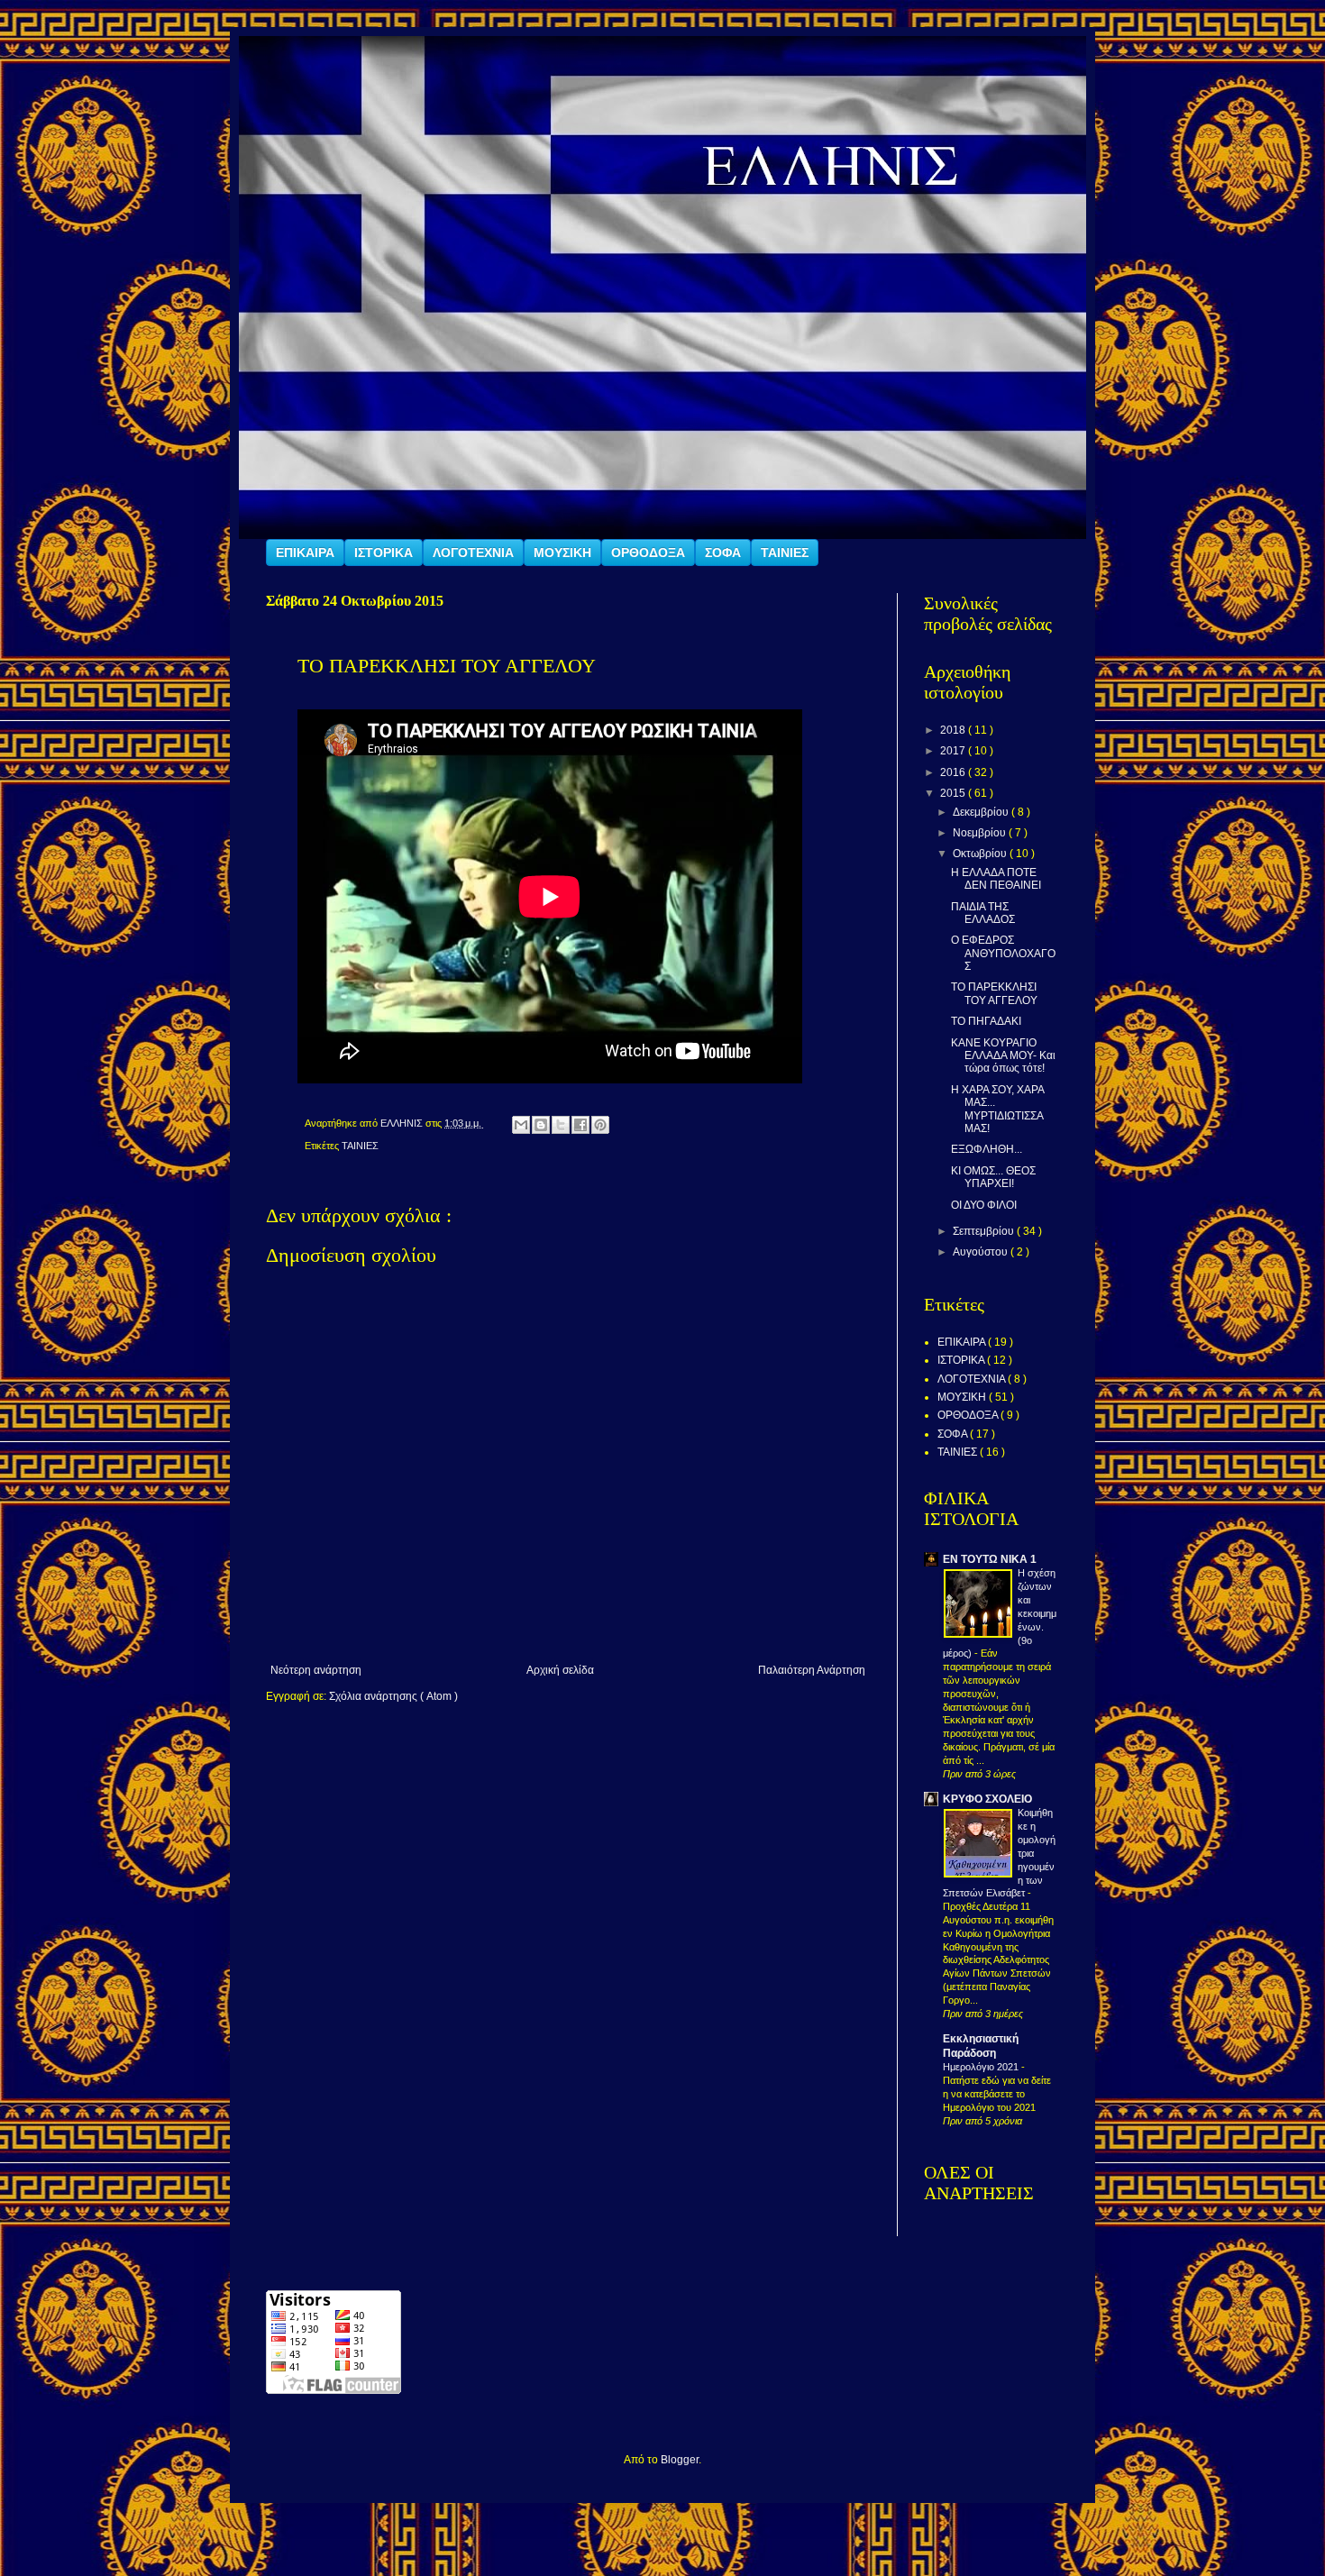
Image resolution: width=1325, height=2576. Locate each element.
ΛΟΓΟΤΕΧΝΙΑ (473, 553)
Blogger (680, 2460)
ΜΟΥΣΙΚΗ (562, 553)
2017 (954, 751)
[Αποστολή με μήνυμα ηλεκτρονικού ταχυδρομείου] (521, 1125)
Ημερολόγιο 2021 (982, 2067)
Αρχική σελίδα (560, 1670)
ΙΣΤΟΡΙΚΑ (384, 553)
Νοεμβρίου (981, 833)
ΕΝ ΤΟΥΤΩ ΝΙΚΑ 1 (990, 1559)
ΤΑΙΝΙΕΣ (785, 553)
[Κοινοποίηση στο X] (561, 1125)
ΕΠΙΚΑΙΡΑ (305, 553)
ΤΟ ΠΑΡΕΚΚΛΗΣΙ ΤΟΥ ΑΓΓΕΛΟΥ (994, 993)
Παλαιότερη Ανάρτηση (812, 1670)
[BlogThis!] (541, 1125)
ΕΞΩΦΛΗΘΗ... (987, 1149)
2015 (954, 793)
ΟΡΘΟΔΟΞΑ (648, 553)
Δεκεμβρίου (982, 812)
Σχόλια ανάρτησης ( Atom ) (393, 1696)
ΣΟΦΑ (723, 553)
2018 (954, 730)
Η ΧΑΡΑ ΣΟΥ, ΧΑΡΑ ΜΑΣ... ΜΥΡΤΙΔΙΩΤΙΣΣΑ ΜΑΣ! (997, 1109)
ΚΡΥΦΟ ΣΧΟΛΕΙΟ (987, 1799)
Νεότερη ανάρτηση (316, 1670)
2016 (954, 772)
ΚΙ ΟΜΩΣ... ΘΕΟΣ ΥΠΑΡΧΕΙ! (993, 1177)
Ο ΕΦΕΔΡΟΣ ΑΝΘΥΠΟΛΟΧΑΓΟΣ (1003, 953)
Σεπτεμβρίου (985, 1231)
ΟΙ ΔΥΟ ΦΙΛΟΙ (984, 1205)
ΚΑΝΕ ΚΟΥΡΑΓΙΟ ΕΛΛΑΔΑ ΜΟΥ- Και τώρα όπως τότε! (1003, 1056)
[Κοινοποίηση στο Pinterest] (600, 1125)
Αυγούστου (982, 1252)
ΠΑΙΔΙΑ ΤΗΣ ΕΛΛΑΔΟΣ (983, 913)
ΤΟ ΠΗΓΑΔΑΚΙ (986, 1021)
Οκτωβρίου (981, 854)
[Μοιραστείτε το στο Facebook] (580, 1125)
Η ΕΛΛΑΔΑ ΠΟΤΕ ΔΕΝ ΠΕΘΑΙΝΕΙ (996, 879)
